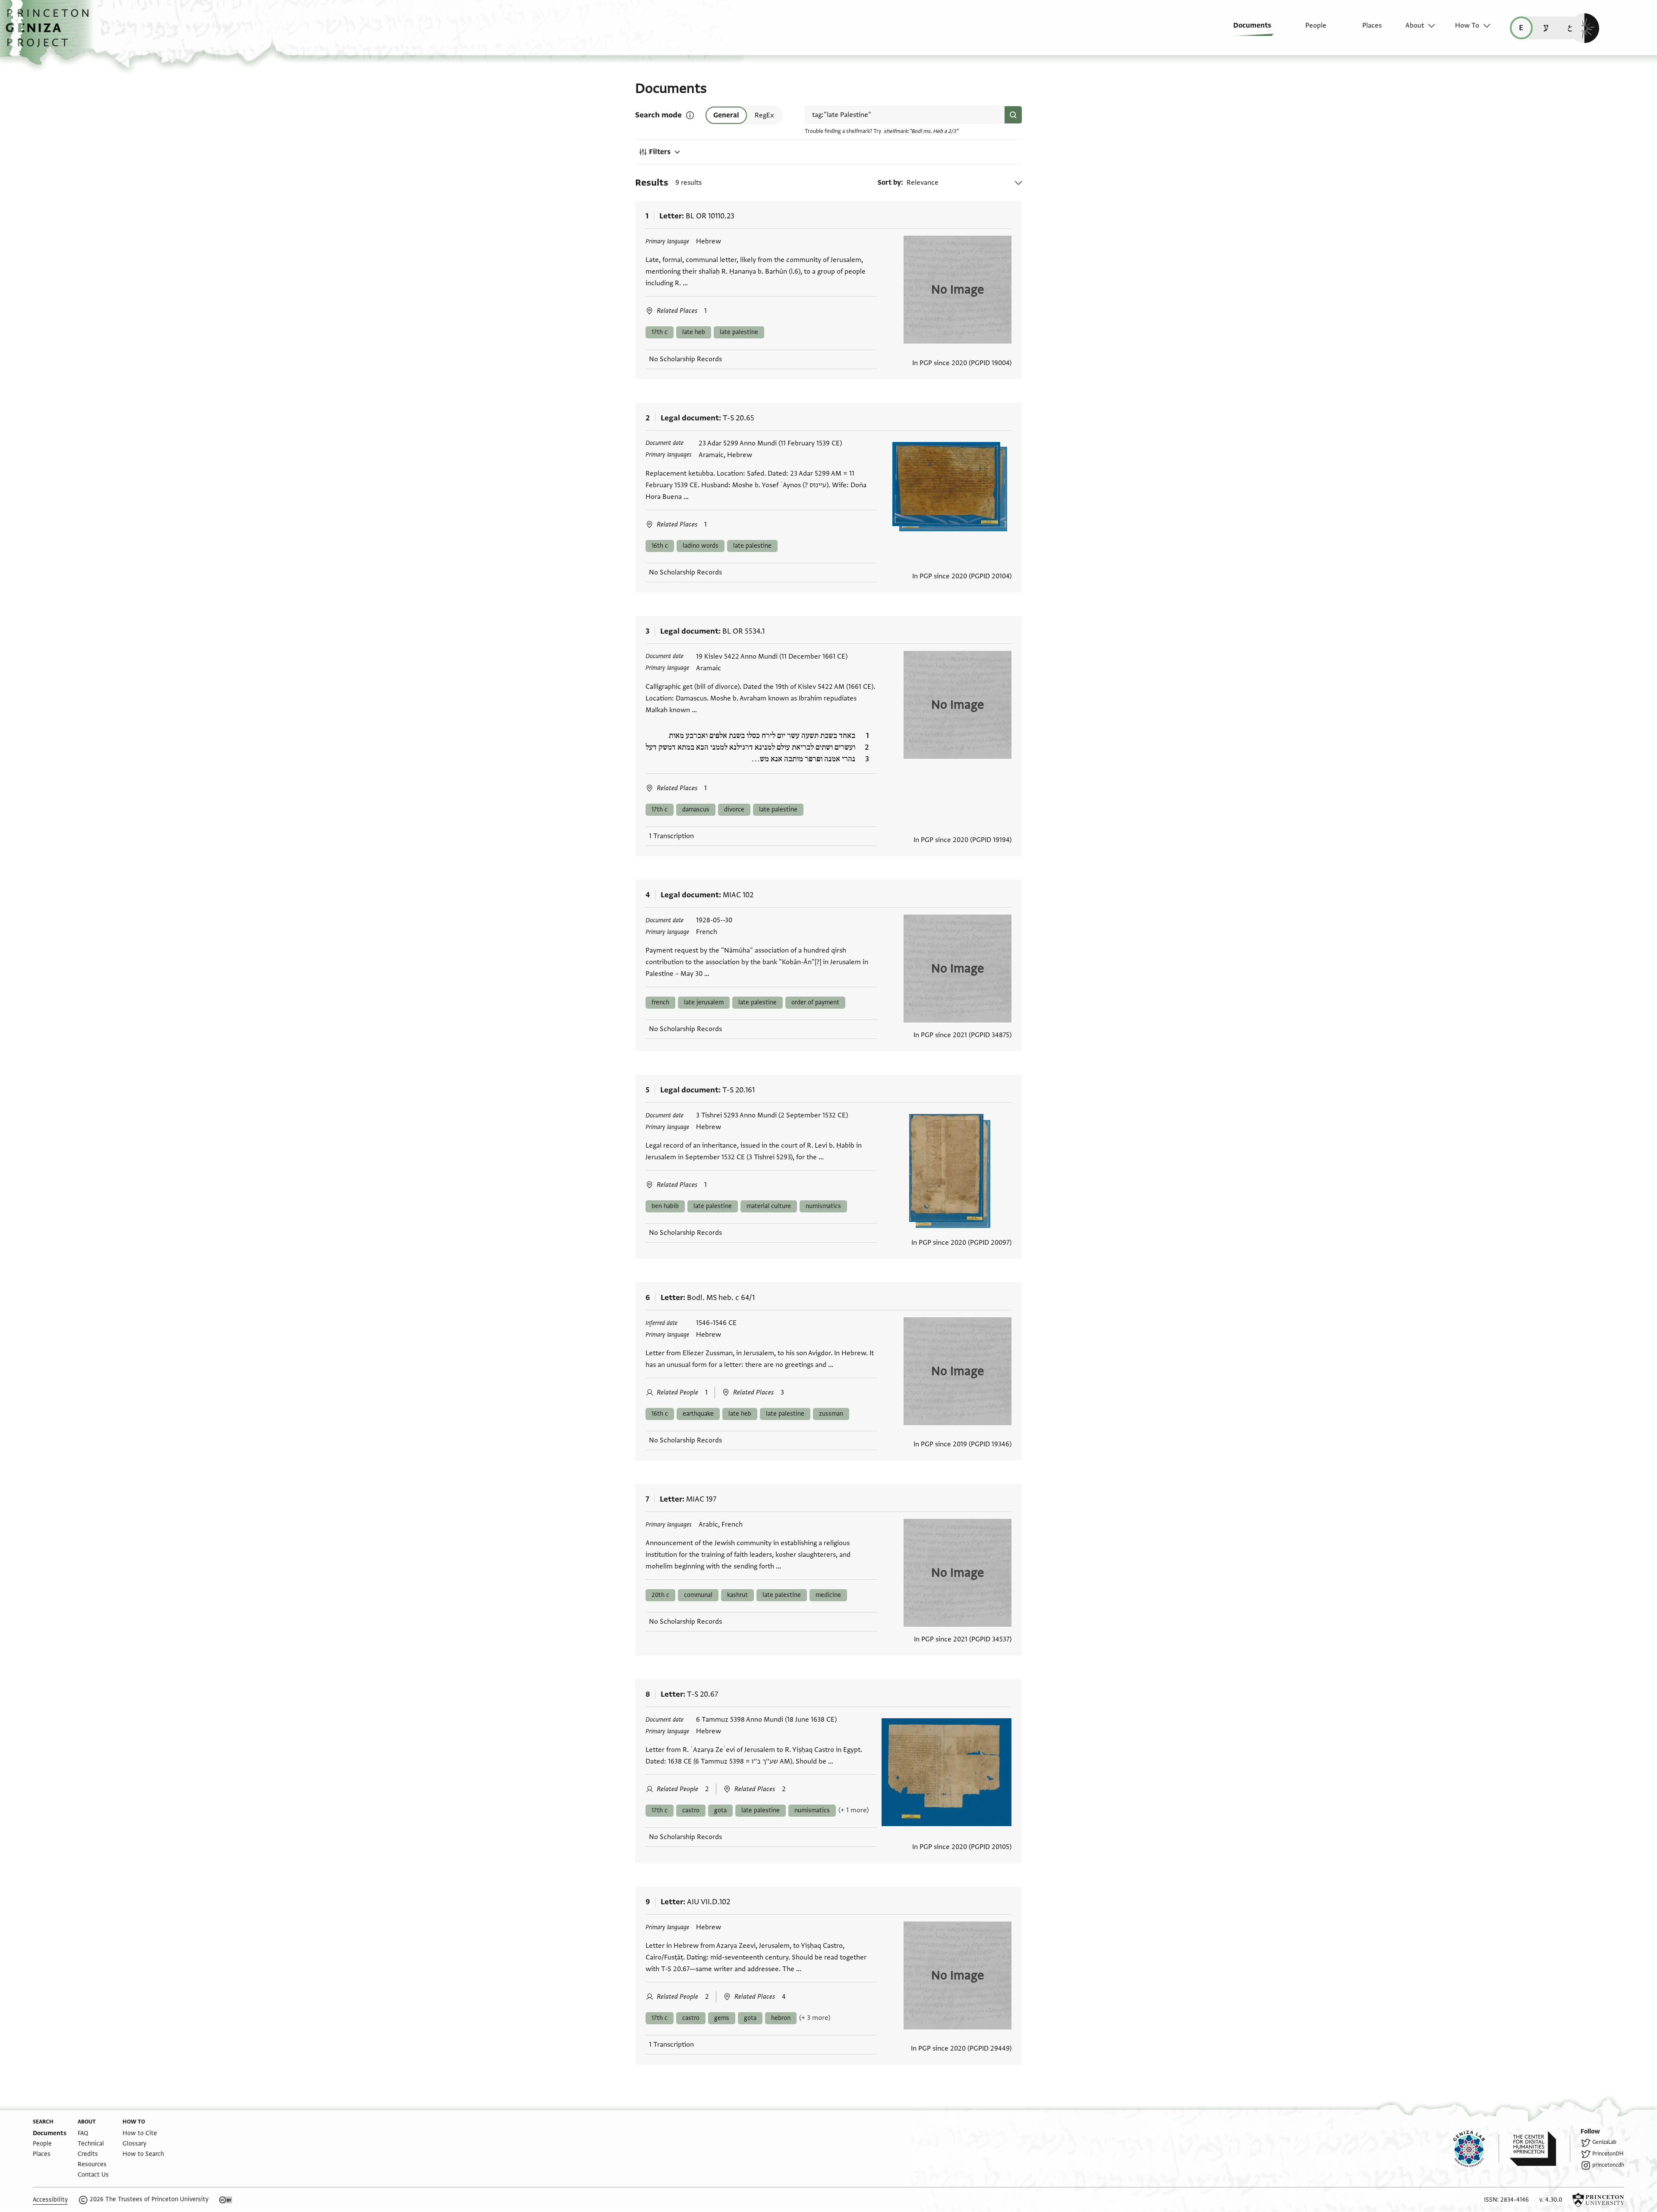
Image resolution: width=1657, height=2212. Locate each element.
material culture (769, 1206)
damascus (696, 809)
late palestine (739, 332)
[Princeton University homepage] (1598, 2200)
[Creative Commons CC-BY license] (226, 2200)
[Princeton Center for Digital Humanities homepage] (1540, 2149)
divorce (734, 809)
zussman (831, 1414)
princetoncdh (1608, 2165)
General (726, 115)
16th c (660, 546)
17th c (660, 332)
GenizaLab (1604, 2142)
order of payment (815, 1002)
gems (722, 2018)
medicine (828, 1595)
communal (698, 1595)
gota (720, 1810)
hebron (781, 2018)
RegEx (764, 115)
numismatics (823, 1206)
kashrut (737, 1595)
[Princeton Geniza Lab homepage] (1476, 2149)
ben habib (665, 1206)
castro (691, 1810)
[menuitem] (1246, 30)
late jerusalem (704, 1002)
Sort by (889, 183)
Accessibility (50, 2200)
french (660, 1002)
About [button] (1415, 25)
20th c (660, 1595)
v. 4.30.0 (1551, 2200)
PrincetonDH (1608, 2154)
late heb (694, 332)
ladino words (701, 546)
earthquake (698, 1414)
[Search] (1013, 115)
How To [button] (1467, 25)
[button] (50, 32)
